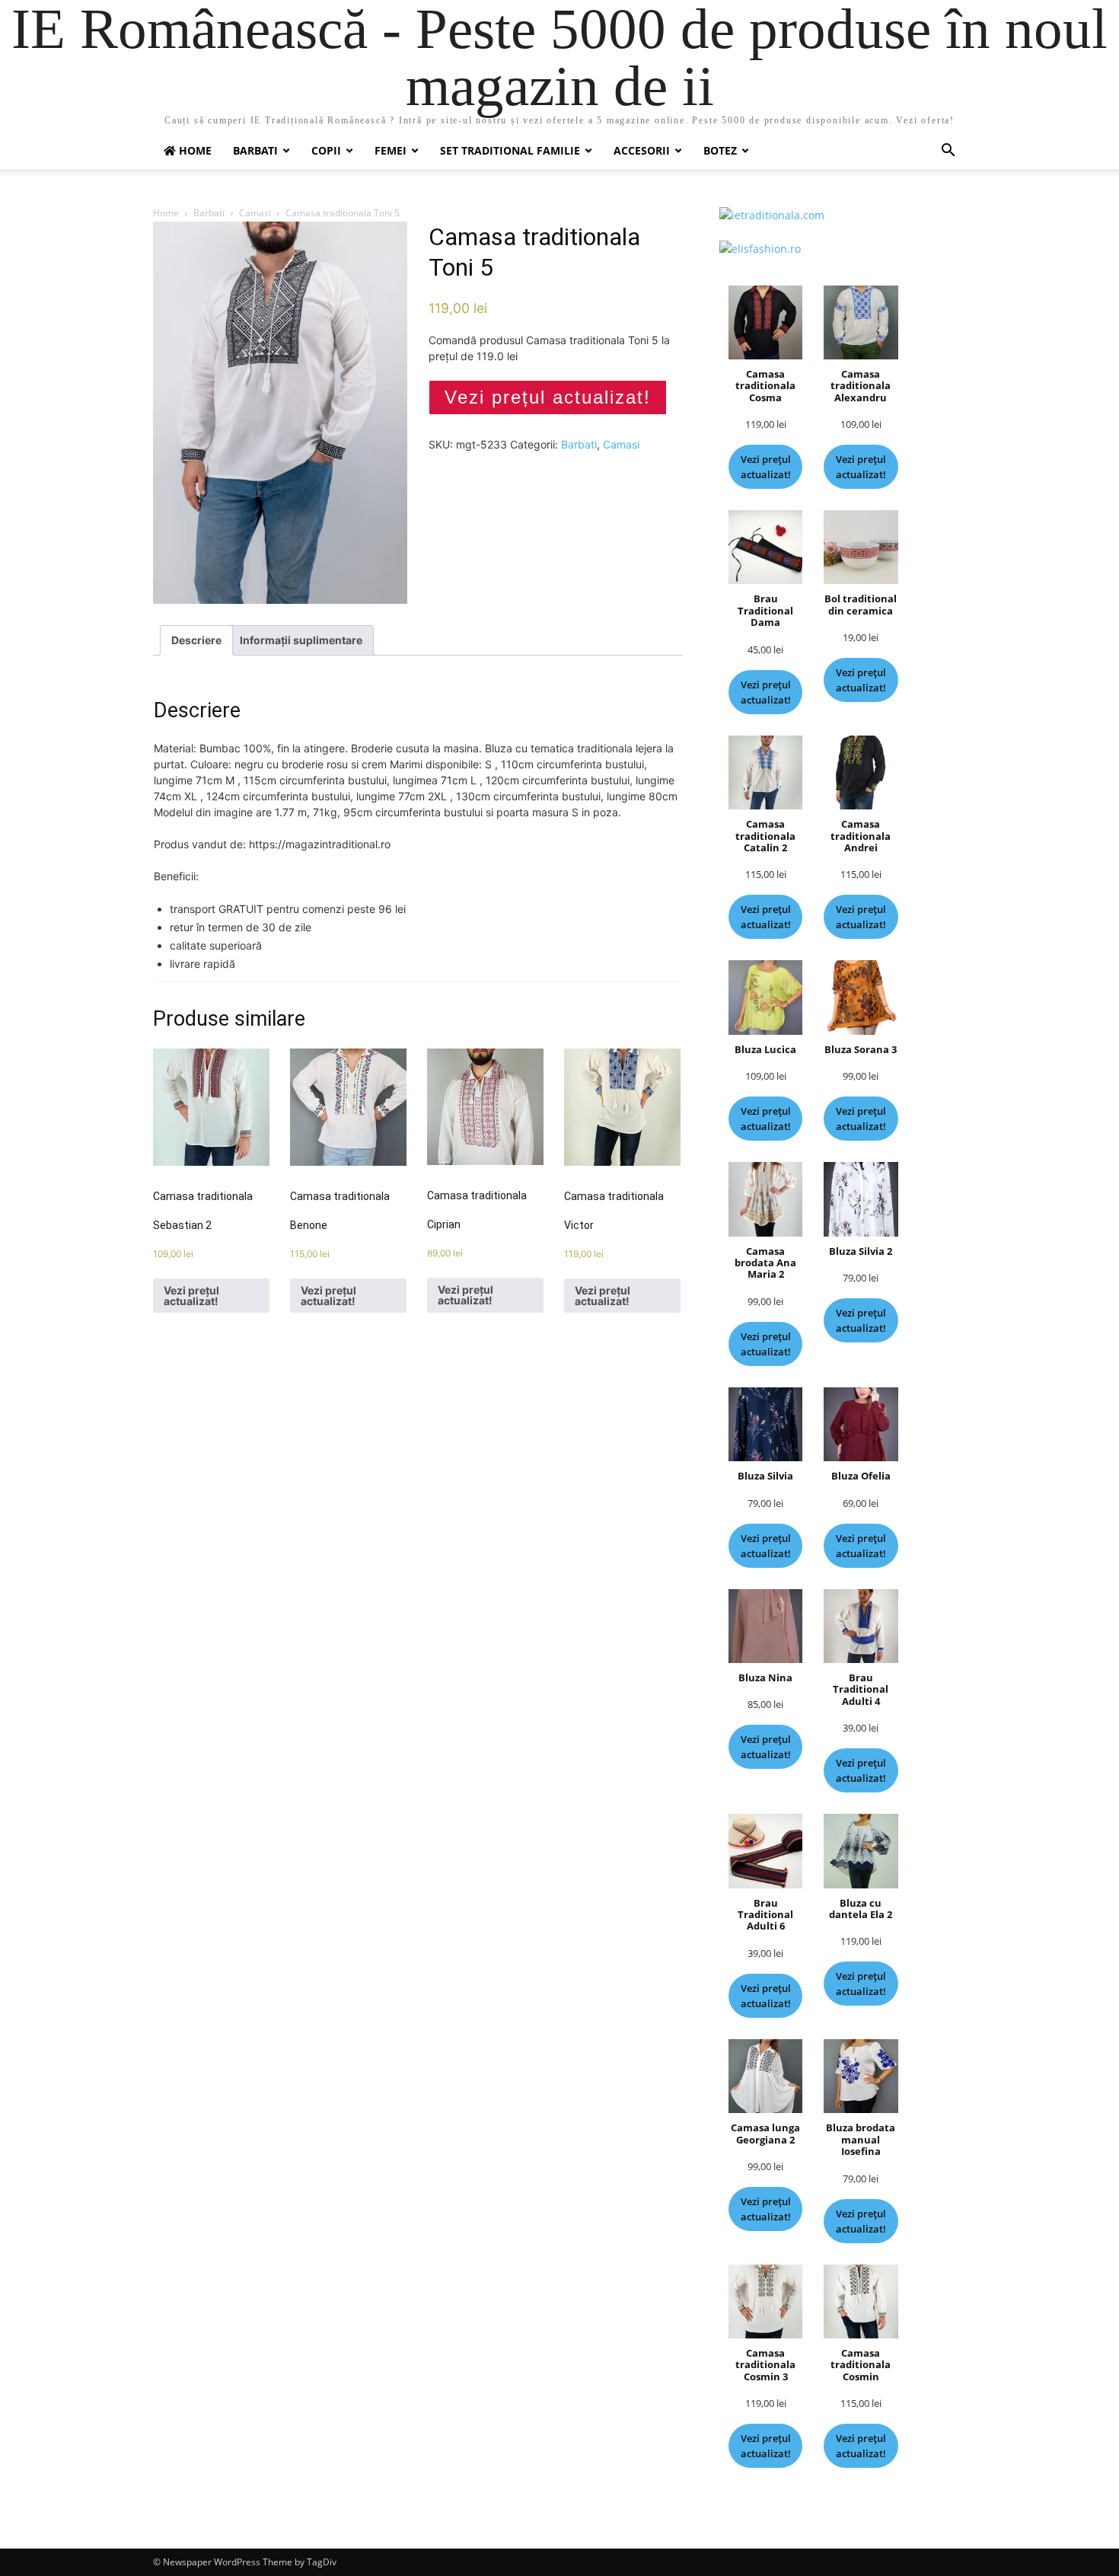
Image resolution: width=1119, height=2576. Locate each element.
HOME (194, 150)
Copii (326, 150)
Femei (391, 150)
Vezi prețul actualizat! (548, 397)
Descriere (196, 640)
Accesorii (642, 150)
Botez (720, 150)
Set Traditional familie (510, 150)
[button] (948, 152)
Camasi (255, 213)
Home (166, 213)
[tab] (196, 640)
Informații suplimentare (301, 640)
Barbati (255, 150)
